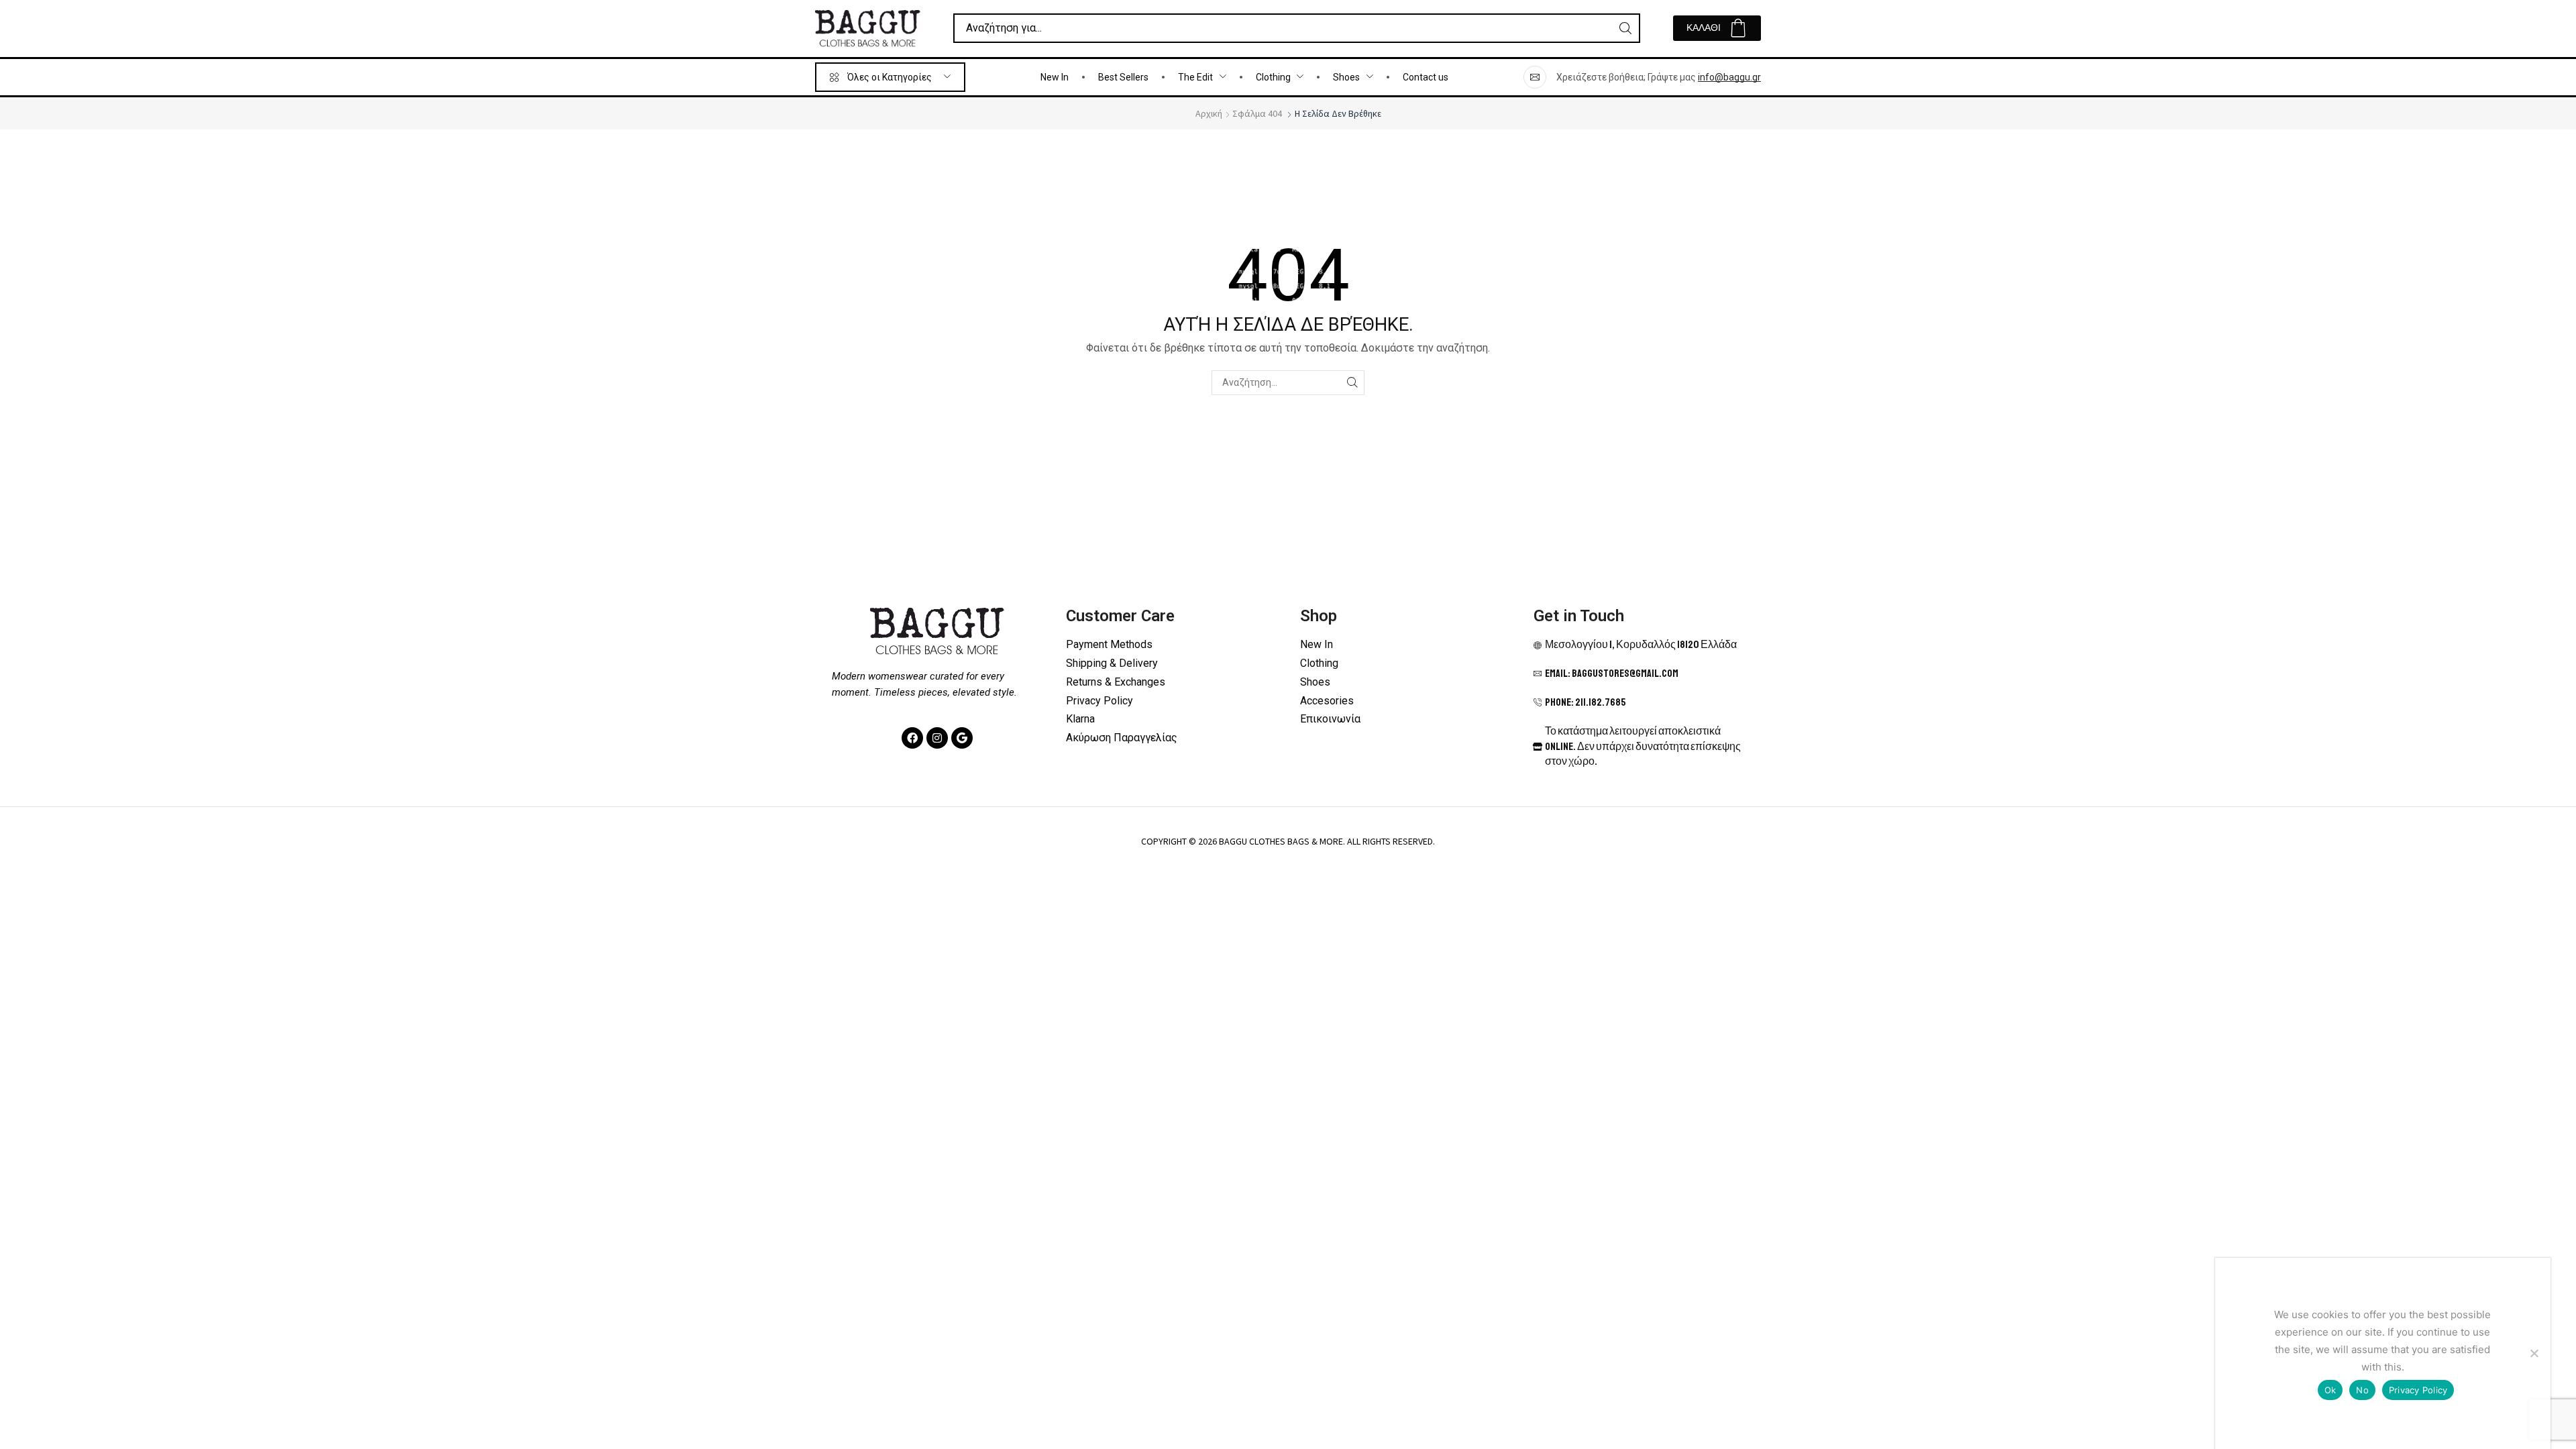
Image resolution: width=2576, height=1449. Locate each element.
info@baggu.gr (1729, 77)
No (2362, 1390)
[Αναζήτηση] (1625, 28)
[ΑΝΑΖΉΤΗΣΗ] (1352, 383)
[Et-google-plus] (962, 738)
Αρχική (1209, 113)
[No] (2534, 1353)
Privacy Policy (2418, 1390)
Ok (2330, 1390)
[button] (1717, 28)
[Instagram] (937, 738)
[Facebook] (912, 738)
